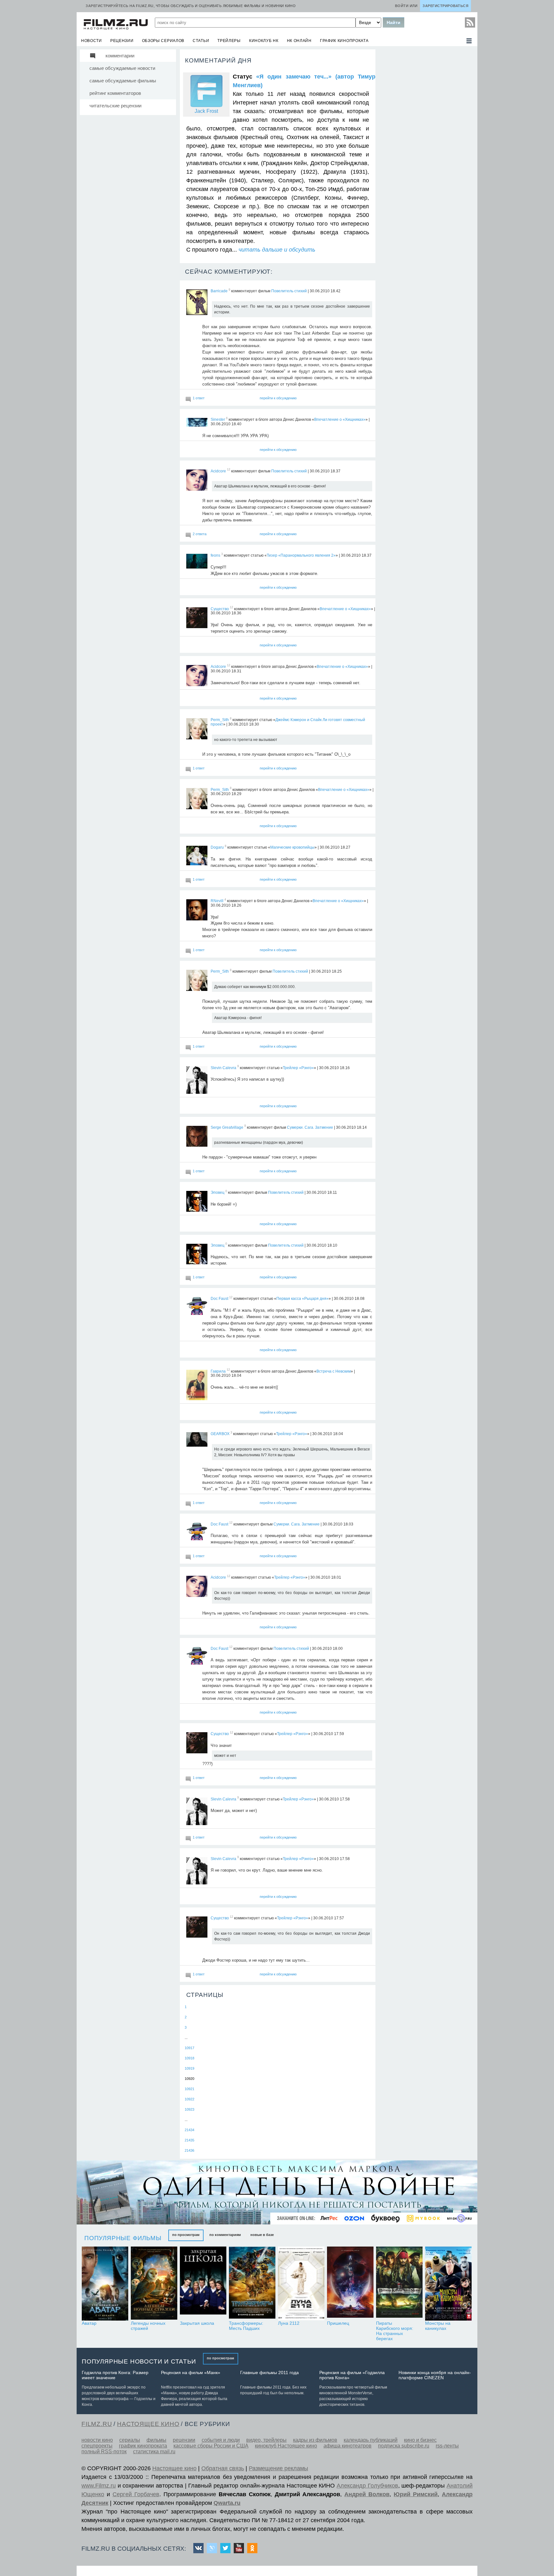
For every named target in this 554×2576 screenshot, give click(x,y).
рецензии (122, 41)
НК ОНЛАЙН (299, 41)
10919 (189, 2068)
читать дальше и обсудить (277, 250)
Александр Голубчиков (367, 2486)
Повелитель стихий (289, 291)
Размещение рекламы (278, 2468)
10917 (189, 2048)
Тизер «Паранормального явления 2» (301, 555)
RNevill (217, 901)
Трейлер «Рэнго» (298, 1068)
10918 (189, 2058)
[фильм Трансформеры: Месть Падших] (252, 2284)
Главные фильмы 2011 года (269, 2372)
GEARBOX (220, 1434)
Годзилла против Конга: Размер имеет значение (115, 2375)
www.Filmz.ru (99, 2486)
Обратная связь (223, 2468)
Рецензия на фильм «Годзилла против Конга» (352, 2375)
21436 (189, 2150)
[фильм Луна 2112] (301, 2284)
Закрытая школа (197, 2323)
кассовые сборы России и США (211, 2446)
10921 (189, 2089)
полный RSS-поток (104, 2451)
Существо (220, 609)
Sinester (218, 420)
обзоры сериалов (163, 41)
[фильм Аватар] (105, 2284)
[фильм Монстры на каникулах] (448, 2284)
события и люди (221, 2440)
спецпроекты (97, 2446)
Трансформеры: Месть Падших (246, 2326)
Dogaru (217, 847)
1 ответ (199, 398)
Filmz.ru (97, 2424)
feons (215, 555)
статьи (201, 41)
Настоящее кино (174, 2468)
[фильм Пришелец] (350, 2284)
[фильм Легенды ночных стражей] (154, 2284)
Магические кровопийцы (292, 847)
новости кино (97, 2440)
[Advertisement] (426, 145)
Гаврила (218, 1371)
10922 (189, 2099)
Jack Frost (206, 111)
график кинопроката (344, 41)
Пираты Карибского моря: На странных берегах (395, 2331)
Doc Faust (219, 1299)
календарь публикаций (371, 2440)
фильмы (156, 2440)
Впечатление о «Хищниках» (340, 420)
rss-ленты (447, 2446)
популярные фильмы (123, 2238)
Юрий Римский (416, 2494)
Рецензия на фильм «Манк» (191, 2372)
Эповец (218, 1192)
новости (92, 41)
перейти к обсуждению (278, 398)
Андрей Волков (367, 2494)
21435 (189, 2140)
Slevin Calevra (223, 1068)
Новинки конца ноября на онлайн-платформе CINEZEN (435, 2375)
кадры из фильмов (315, 2440)
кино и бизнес (420, 2440)
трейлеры (229, 41)
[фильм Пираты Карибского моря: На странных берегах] (399, 2284)
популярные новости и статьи (139, 2361)
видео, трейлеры (266, 2440)
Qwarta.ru (227, 2503)
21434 (189, 2130)
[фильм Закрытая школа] (203, 2284)
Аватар (89, 2323)
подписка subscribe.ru (404, 2446)
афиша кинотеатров (348, 2446)
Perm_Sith (220, 720)
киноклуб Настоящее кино (286, 2446)
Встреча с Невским (334, 1371)
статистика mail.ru (154, 2451)
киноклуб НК (264, 41)
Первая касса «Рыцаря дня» (302, 1299)
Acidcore (218, 471)
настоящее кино (148, 2424)
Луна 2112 (289, 2323)
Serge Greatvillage (227, 1127)
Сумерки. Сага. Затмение (310, 1127)
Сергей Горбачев (136, 2494)
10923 (189, 2109)
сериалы (130, 2440)
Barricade (219, 291)
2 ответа (200, 534)
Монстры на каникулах (438, 2326)
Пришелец (338, 2323)
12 (229, 470)
